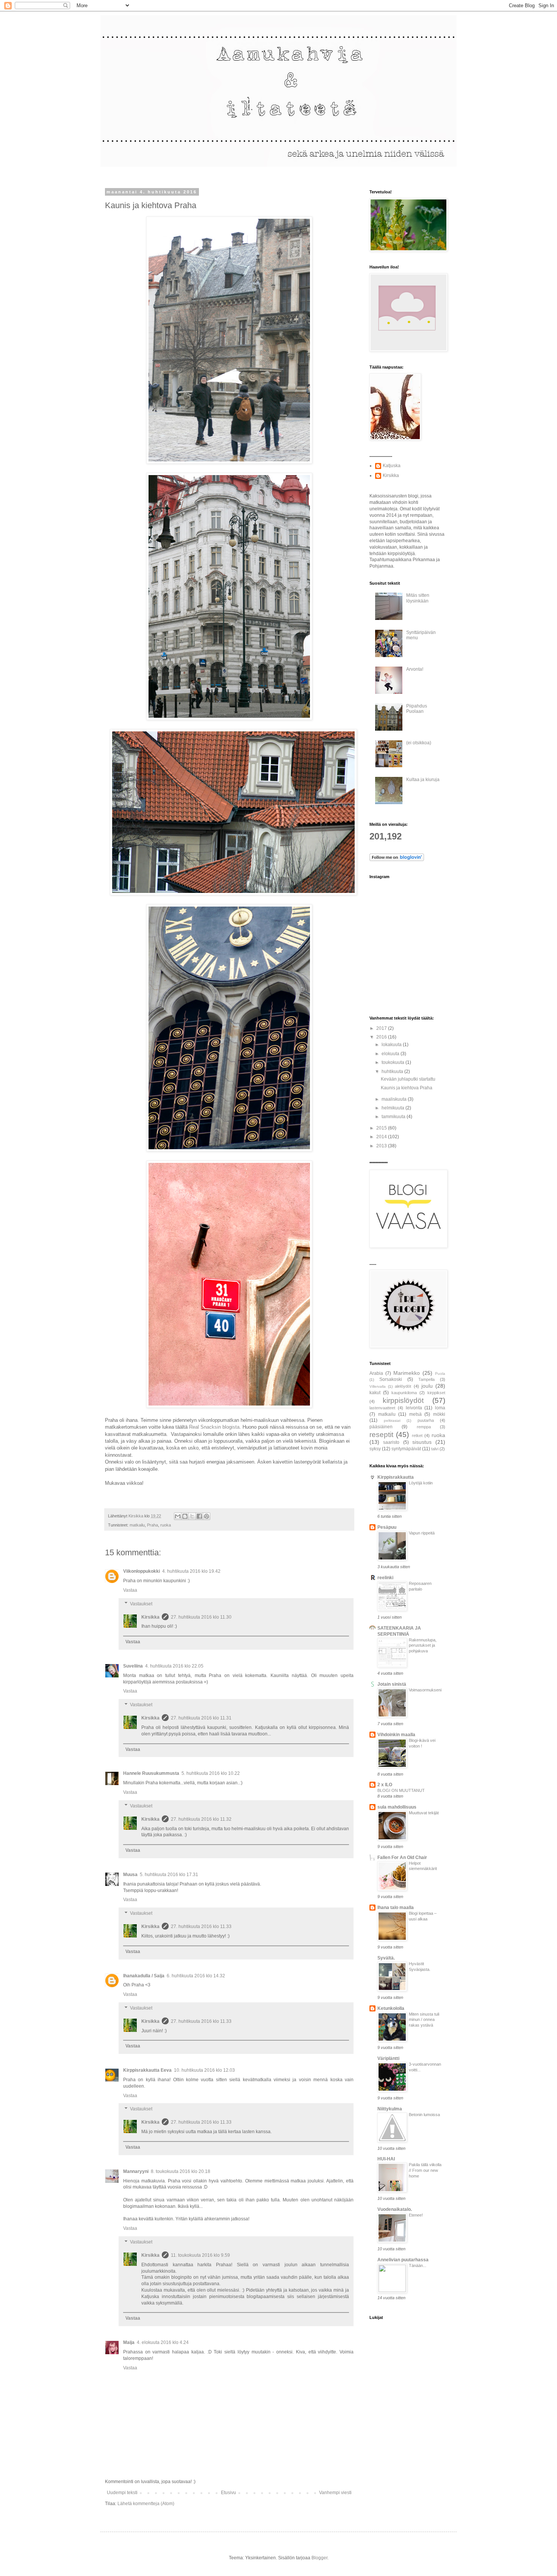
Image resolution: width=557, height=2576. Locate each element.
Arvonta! (415, 669)
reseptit (381, 1435)
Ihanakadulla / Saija (144, 1976)
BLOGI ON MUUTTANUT (401, 1790)
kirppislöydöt (403, 1400)
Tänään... (418, 2265)
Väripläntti (388, 2058)
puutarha (426, 1420)
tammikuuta (394, 1117)
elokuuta (391, 1054)
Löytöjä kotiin (421, 1483)
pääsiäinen (381, 1427)
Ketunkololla (391, 2008)
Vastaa (130, 1590)
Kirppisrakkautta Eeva (147, 2070)
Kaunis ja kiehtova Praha (407, 1088)
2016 (382, 1037)
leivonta (414, 1408)
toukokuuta (393, 1062)
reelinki (385, 1578)
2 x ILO (385, 1785)
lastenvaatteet (382, 1408)
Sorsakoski (391, 1379)
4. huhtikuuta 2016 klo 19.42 (191, 1571)
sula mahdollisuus (397, 1807)
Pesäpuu (387, 1527)
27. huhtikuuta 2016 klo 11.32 (201, 1819)
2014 (382, 1137)
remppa (424, 1427)
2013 (382, 1146)
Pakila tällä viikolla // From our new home (425, 2170)
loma (440, 1408)
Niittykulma (390, 2109)
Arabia (376, 1373)
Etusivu (228, 2493)
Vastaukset (141, 1604)
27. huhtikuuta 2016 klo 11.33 (201, 1927)
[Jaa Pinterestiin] (207, 1516)
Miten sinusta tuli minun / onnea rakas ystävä (424, 2020)
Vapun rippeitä (422, 1533)
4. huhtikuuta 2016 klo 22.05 (174, 1666)
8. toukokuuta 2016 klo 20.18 (181, 2171)
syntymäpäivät (406, 1449)
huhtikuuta (393, 1072)
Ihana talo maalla (396, 1908)
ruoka (166, 1525)
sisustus (422, 1442)
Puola (440, 1374)
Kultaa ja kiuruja (423, 780)
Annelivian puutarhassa (403, 2260)
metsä (415, 1414)
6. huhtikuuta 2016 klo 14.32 (196, 1976)
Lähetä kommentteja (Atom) (146, 2504)
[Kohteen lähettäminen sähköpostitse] (178, 1516)
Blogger (319, 2558)
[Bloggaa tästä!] (185, 1516)
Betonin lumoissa (424, 2115)
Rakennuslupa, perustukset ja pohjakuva (423, 1646)
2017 (382, 1028)
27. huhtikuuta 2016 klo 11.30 (201, 1617)
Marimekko (407, 1373)
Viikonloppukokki (142, 1571)
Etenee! (416, 2215)
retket (417, 1435)
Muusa (130, 1875)
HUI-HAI (386, 2159)
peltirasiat (392, 1421)
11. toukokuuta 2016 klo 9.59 (200, 2255)
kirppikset (436, 1393)
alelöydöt (403, 1386)
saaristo (391, 1442)
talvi (435, 1449)
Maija (129, 2342)
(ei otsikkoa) (419, 743)
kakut (375, 1393)
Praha (153, 1525)
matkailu (137, 1525)
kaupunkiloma (404, 1393)
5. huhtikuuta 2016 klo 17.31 (169, 1875)
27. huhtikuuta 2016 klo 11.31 (201, 1718)
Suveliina (133, 1666)
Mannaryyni (136, 2171)
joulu (427, 1386)
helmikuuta (393, 1108)
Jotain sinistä (392, 1684)
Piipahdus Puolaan (417, 709)
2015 (382, 1128)
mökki (439, 1414)
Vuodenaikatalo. (395, 2209)
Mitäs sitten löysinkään (418, 598)
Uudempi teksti (122, 2493)
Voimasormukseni (425, 1690)
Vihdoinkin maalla (396, 1735)
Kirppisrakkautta (396, 1477)
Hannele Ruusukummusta (151, 1773)
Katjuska (392, 466)
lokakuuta (392, 1045)
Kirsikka (150, 1617)
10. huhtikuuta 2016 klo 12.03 (204, 2070)
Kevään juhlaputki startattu (408, 1079)
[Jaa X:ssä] (192, 1516)
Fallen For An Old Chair (402, 1857)
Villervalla (378, 1386)
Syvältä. (386, 1958)
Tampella (426, 1379)
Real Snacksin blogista (214, 1427)
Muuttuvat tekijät (424, 1813)
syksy (375, 1449)
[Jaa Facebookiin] (199, 1516)
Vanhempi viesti (335, 2493)
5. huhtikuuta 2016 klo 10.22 (211, 1773)
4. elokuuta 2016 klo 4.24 (163, 2342)
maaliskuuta (395, 1099)
